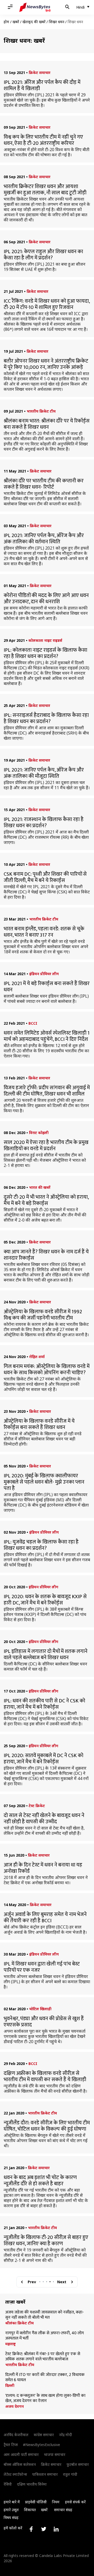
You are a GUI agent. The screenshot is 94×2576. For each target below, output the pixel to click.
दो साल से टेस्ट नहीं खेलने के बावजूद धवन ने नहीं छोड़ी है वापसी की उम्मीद (44, 1819)
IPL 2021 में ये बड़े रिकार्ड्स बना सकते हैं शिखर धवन (47, 987)
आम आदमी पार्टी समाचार (21, 2454)
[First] (22, 2282)
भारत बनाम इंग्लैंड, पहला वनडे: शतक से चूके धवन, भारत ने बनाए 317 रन (44, 932)
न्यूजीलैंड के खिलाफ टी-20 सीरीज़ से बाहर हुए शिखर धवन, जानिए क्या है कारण (46, 2241)
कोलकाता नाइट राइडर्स (45, 640)
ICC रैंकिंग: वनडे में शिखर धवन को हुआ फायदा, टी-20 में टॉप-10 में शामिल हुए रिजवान (47, 304)
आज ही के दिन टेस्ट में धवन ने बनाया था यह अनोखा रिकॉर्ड (43, 1868)
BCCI (33, 1023)
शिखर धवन (57, 22)
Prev (32, 2282)
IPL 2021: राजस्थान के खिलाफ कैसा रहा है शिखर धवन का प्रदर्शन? (44, 823)
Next (62, 2282)
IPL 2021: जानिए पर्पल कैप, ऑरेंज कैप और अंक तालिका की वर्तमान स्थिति (44, 539)
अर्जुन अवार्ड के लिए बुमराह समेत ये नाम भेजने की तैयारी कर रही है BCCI (45, 1918)
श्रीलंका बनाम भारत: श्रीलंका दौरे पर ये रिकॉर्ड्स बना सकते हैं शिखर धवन (47, 424)
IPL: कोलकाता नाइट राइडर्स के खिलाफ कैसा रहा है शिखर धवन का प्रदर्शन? (45, 653)
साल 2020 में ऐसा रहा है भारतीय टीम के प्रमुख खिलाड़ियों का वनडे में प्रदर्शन (46, 1146)
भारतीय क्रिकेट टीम (41, 411)
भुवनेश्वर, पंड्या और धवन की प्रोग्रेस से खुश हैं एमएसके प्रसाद (44, 2022)
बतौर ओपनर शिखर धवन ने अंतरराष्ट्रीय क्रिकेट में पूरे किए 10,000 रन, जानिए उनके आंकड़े (46, 364)
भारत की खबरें (40, 1187)
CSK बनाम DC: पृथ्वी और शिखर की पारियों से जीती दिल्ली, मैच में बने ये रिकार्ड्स (45, 877)
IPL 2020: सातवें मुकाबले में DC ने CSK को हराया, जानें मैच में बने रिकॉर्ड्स (43, 1759)
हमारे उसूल (11, 2510)
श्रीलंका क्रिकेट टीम (19, 2323)
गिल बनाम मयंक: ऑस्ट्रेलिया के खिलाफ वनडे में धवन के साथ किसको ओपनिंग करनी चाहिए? (47, 1370)
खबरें (16, 22)
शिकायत (30, 2510)
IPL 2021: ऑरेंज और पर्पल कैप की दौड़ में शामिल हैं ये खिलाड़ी (42, 85)
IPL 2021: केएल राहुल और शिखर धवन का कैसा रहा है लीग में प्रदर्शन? (43, 255)
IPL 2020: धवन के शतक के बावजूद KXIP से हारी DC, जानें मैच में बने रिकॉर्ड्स (45, 1600)
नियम (56, 2502)
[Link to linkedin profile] (56, 2529)
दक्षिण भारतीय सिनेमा (32, 2484)
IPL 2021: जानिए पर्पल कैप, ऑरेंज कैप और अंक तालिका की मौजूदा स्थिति (44, 773)
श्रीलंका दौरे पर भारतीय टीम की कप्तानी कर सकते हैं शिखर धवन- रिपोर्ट (44, 484)
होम (6, 22)
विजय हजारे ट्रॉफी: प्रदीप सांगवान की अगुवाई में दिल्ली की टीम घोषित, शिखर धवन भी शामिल (47, 1091)
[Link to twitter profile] (44, 2529)
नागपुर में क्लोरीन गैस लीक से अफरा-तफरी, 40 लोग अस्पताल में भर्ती (45, 2336)
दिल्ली (10, 2386)
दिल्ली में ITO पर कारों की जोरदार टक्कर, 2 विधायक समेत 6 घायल (45, 2378)
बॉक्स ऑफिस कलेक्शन (20, 2464)
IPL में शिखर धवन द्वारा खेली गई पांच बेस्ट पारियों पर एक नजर (42, 1967)
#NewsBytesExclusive (42, 2445)
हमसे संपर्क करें (75, 2502)
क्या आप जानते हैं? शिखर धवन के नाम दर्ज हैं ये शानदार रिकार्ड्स (46, 1255)
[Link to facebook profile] (31, 2529)
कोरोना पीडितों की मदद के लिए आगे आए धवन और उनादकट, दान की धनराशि (46, 599)
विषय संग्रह (11, 2518)
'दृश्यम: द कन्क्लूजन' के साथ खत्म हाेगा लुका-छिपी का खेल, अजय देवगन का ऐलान (45, 2398)
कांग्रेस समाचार (44, 2435)
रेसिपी (8, 2484)
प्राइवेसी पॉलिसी (36, 2502)
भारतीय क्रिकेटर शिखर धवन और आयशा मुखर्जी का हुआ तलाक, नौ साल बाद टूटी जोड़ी (45, 190)
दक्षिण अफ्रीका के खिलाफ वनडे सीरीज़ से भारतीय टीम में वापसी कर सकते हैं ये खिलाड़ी (45, 2076)
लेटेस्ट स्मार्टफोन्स (15, 2474)
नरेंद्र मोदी (66, 2435)
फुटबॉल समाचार (78, 2464)
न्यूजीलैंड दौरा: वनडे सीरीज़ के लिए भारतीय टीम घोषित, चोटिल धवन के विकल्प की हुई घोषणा (47, 2126)
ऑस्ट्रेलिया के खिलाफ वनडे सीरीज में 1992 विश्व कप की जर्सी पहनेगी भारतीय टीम (43, 1315)
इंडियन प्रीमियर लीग (44, 974)
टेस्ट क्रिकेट (37, 1806)
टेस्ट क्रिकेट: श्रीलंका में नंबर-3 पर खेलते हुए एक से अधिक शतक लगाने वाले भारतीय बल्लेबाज (43, 2357)
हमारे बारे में (12, 2502)
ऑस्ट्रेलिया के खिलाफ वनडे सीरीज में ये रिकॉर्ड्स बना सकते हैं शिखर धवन (39, 1424)
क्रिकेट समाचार (40, 73)
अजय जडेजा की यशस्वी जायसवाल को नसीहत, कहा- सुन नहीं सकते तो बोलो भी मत (45, 2315)
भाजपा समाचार (55, 2454)
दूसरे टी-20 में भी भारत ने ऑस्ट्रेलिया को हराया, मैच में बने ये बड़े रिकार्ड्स (46, 1200)
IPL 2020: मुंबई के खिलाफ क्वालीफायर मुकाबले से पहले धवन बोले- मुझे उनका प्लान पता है (44, 1482)
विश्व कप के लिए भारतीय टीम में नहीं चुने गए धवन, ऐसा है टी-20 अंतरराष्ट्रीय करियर (43, 140)
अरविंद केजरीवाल (16, 2435)
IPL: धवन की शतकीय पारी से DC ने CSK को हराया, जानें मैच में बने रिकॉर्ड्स (44, 1704)
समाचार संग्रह (63, 2510)
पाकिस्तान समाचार (45, 2474)
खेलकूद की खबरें (34, 22)
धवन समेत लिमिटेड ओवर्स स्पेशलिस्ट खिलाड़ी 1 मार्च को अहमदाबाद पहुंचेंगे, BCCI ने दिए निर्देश (47, 1036)
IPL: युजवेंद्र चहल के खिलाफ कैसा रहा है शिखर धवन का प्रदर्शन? (41, 1545)
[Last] (72, 2282)
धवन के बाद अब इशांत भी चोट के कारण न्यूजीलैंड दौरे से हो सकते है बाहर (40, 2181)
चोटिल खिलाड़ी (40, 2009)
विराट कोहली (39, 1133)
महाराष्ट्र (10, 2344)
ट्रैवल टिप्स (11, 2445)
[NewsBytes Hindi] (35, 7)
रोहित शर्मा (37, 1357)
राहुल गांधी (70, 2474)
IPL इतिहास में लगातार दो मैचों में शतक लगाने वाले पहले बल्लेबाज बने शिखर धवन (46, 1654)
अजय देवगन (14, 2406)
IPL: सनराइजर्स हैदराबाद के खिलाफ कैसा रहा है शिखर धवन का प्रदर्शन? (46, 718)
